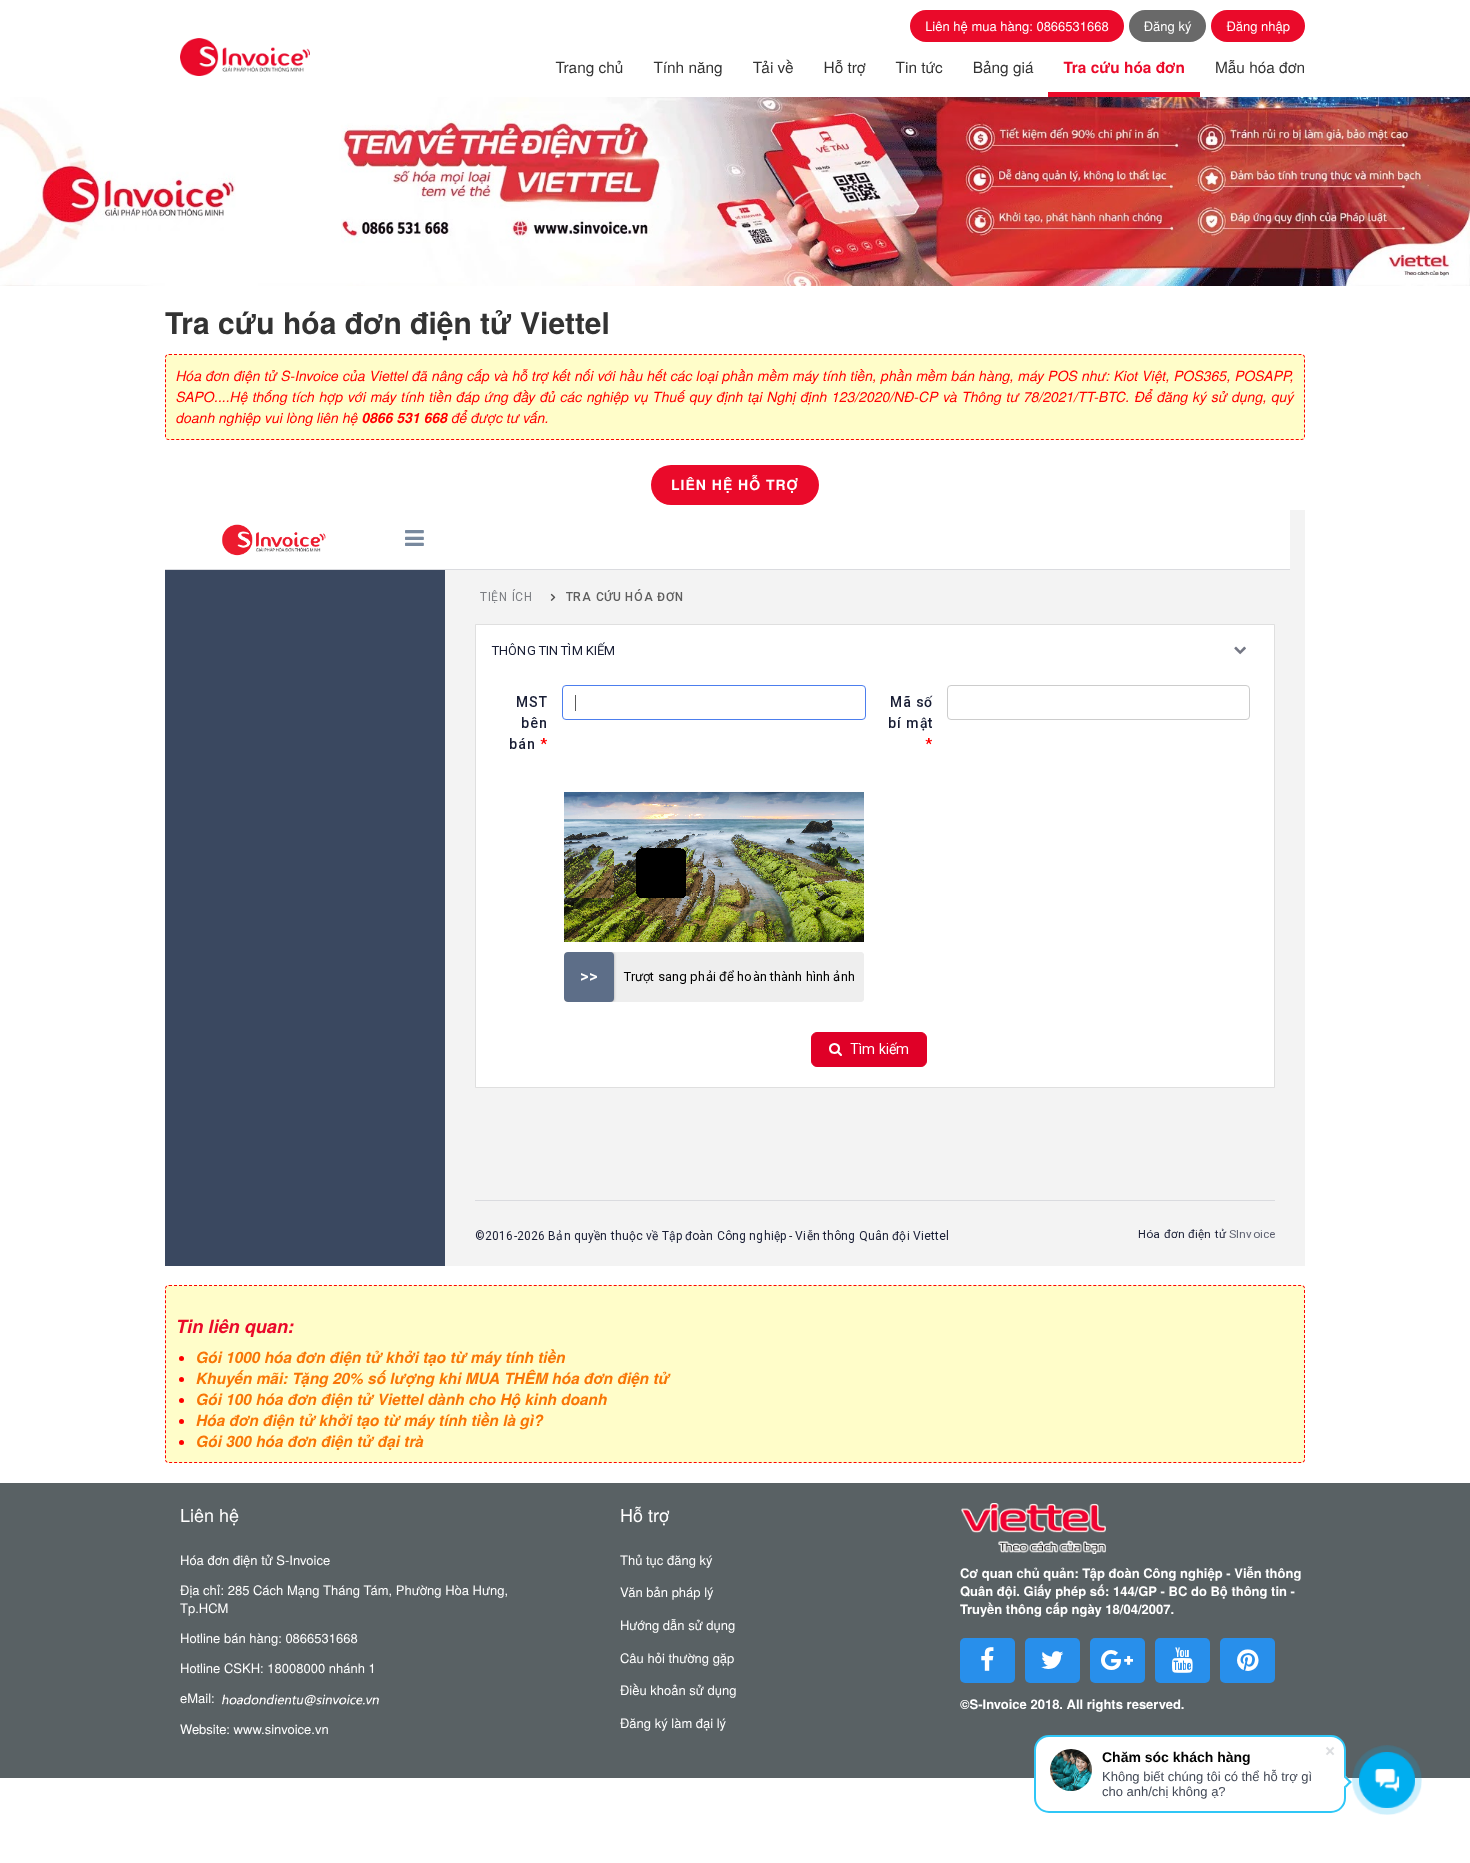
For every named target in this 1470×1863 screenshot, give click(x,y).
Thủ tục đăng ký (666, 1559)
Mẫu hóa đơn (1260, 67)
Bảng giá (1003, 67)
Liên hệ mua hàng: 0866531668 (1017, 25)
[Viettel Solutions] (1137, 1533)
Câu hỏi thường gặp (677, 1657)
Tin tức (919, 67)
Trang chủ (590, 67)
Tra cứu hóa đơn (1123, 67)
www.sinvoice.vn (281, 1728)
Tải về (773, 67)
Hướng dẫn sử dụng (677, 1624)
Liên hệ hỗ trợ (735, 485)
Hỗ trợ (845, 67)
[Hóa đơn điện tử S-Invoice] (245, 57)
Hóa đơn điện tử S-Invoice (255, 1559)
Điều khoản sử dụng (678, 1689)
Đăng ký (1168, 25)
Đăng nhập (1258, 25)
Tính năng (687, 67)
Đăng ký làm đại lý (673, 1722)
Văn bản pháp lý (667, 1591)
